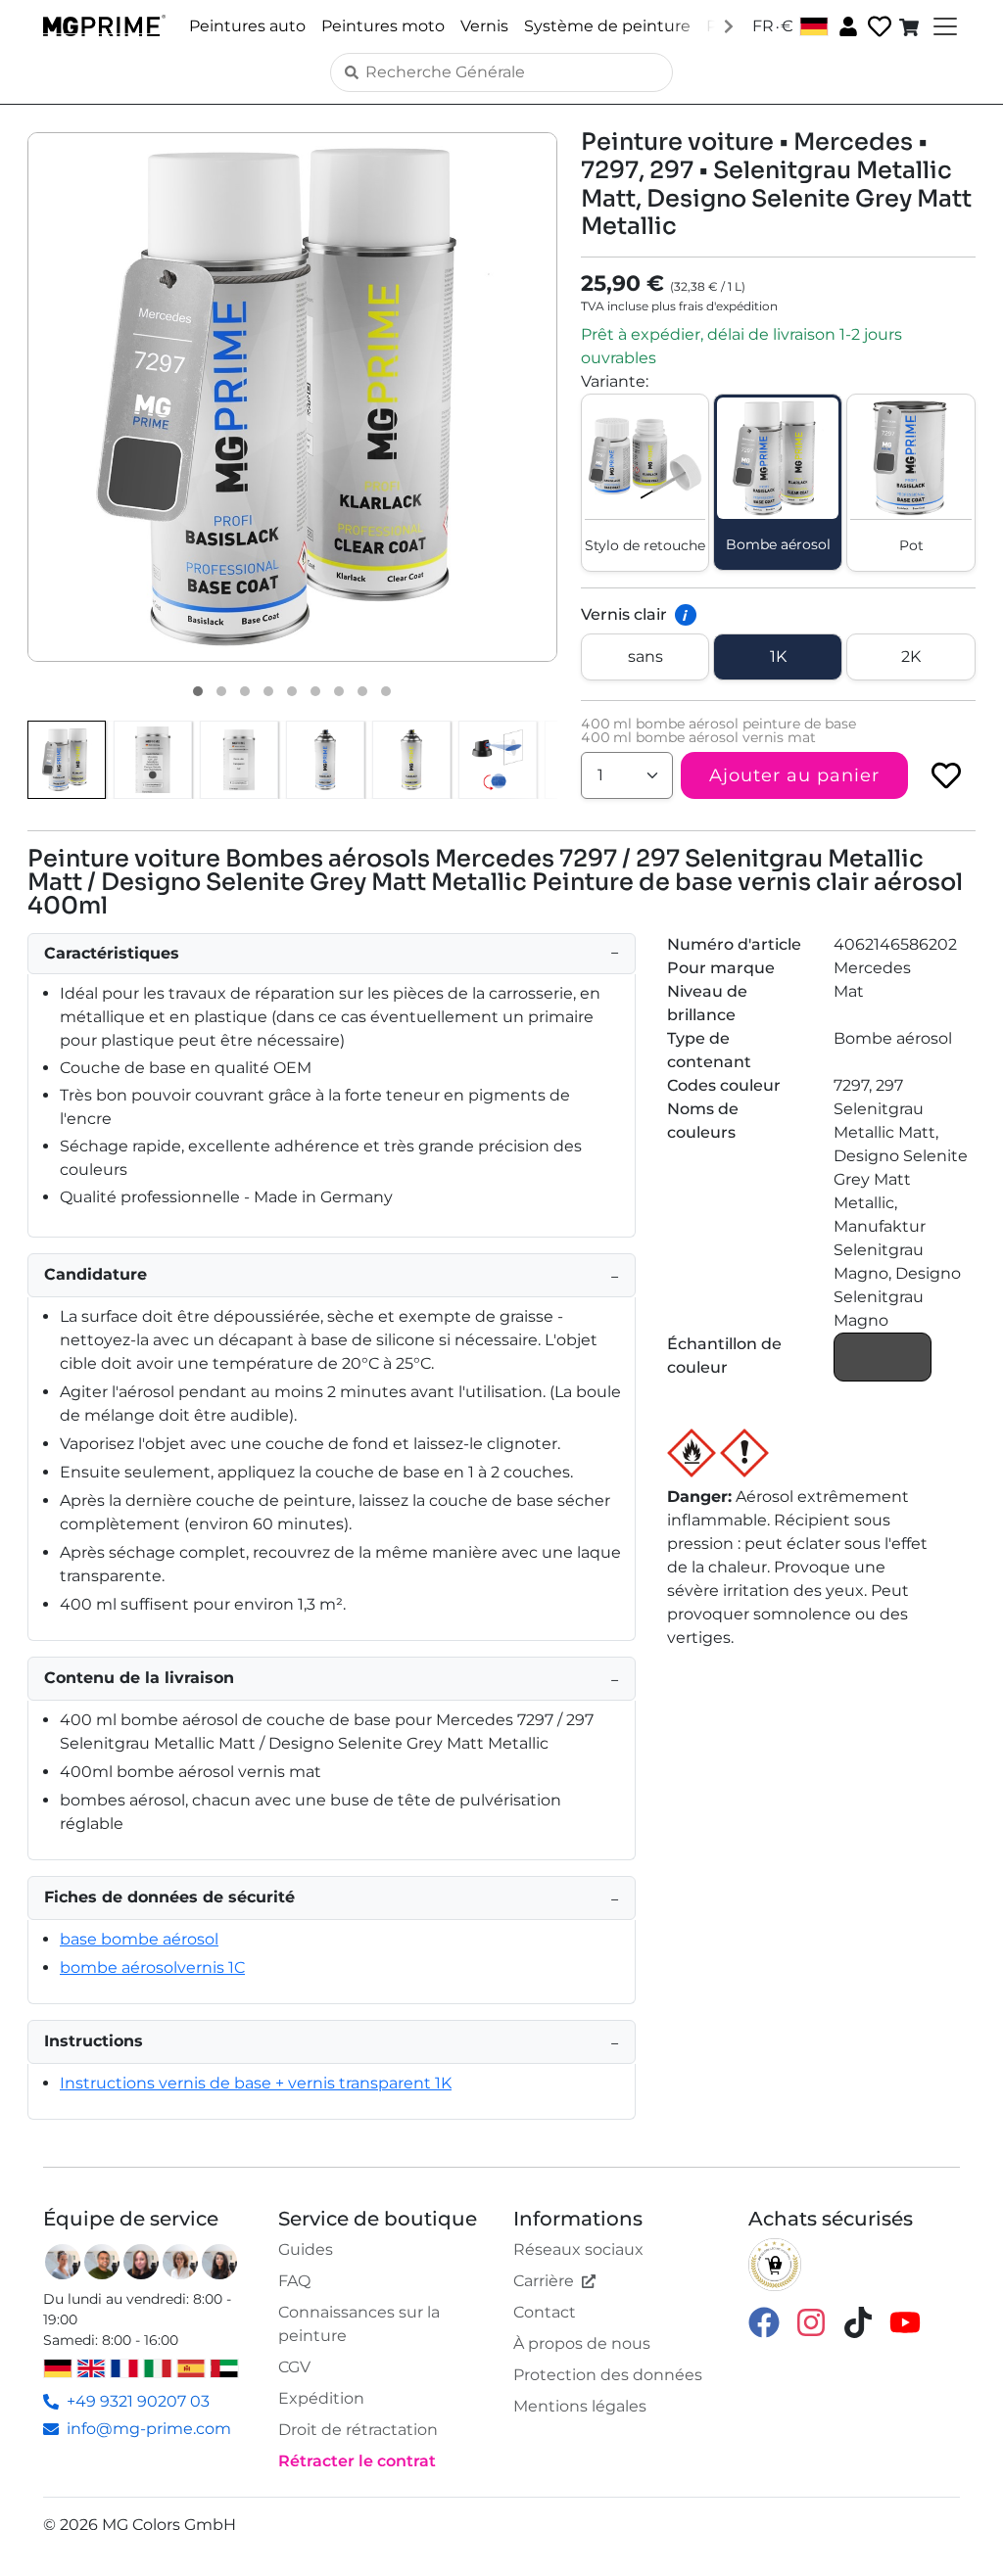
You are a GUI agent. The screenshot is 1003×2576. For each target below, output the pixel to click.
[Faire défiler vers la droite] (729, 25)
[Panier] (911, 26)
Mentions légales (580, 2406)
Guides (306, 2249)
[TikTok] (858, 2322)
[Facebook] (764, 2322)
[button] (292, 397)
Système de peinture (607, 26)
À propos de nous (582, 2343)
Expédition (321, 2398)
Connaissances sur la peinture (359, 2324)
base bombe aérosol (139, 1939)
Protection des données (608, 2375)
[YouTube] (905, 2322)
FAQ (294, 2281)
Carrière (544, 2281)
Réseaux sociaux (578, 2249)
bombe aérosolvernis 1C (152, 1967)
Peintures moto (383, 26)
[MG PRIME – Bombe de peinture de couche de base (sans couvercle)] (325, 760)
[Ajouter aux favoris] (946, 775)
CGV (294, 2367)
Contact (545, 2312)
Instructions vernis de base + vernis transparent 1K (256, 2083)
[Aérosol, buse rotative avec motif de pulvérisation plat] (498, 760)
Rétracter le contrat (357, 2461)
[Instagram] (811, 2322)
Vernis (484, 26)
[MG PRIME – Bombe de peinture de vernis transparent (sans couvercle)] (411, 760)
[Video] (386, 691)
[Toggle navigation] (943, 26)
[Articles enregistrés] (878, 27)
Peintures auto (247, 26)
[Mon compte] (846, 25)
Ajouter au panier (794, 775)
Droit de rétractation (358, 2430)
